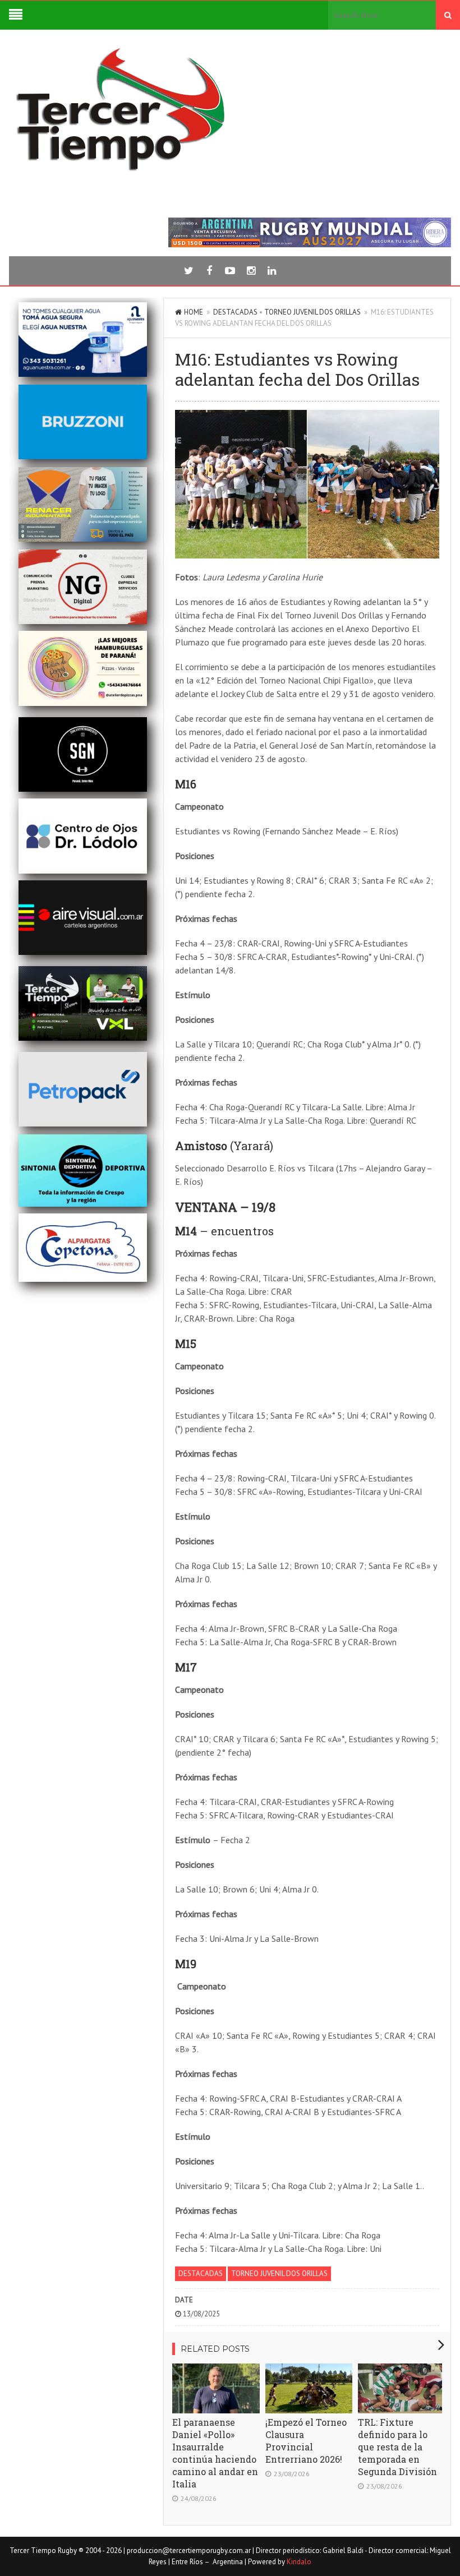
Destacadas (235, 312)
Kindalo (299, 2562)
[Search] (448, 15)
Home (194, 312)
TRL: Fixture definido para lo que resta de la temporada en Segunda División (397, 2447)
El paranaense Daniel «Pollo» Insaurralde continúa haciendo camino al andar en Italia (215, 2453)
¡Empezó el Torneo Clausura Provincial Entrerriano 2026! (306, 2441)
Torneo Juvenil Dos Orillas (312, 312)
